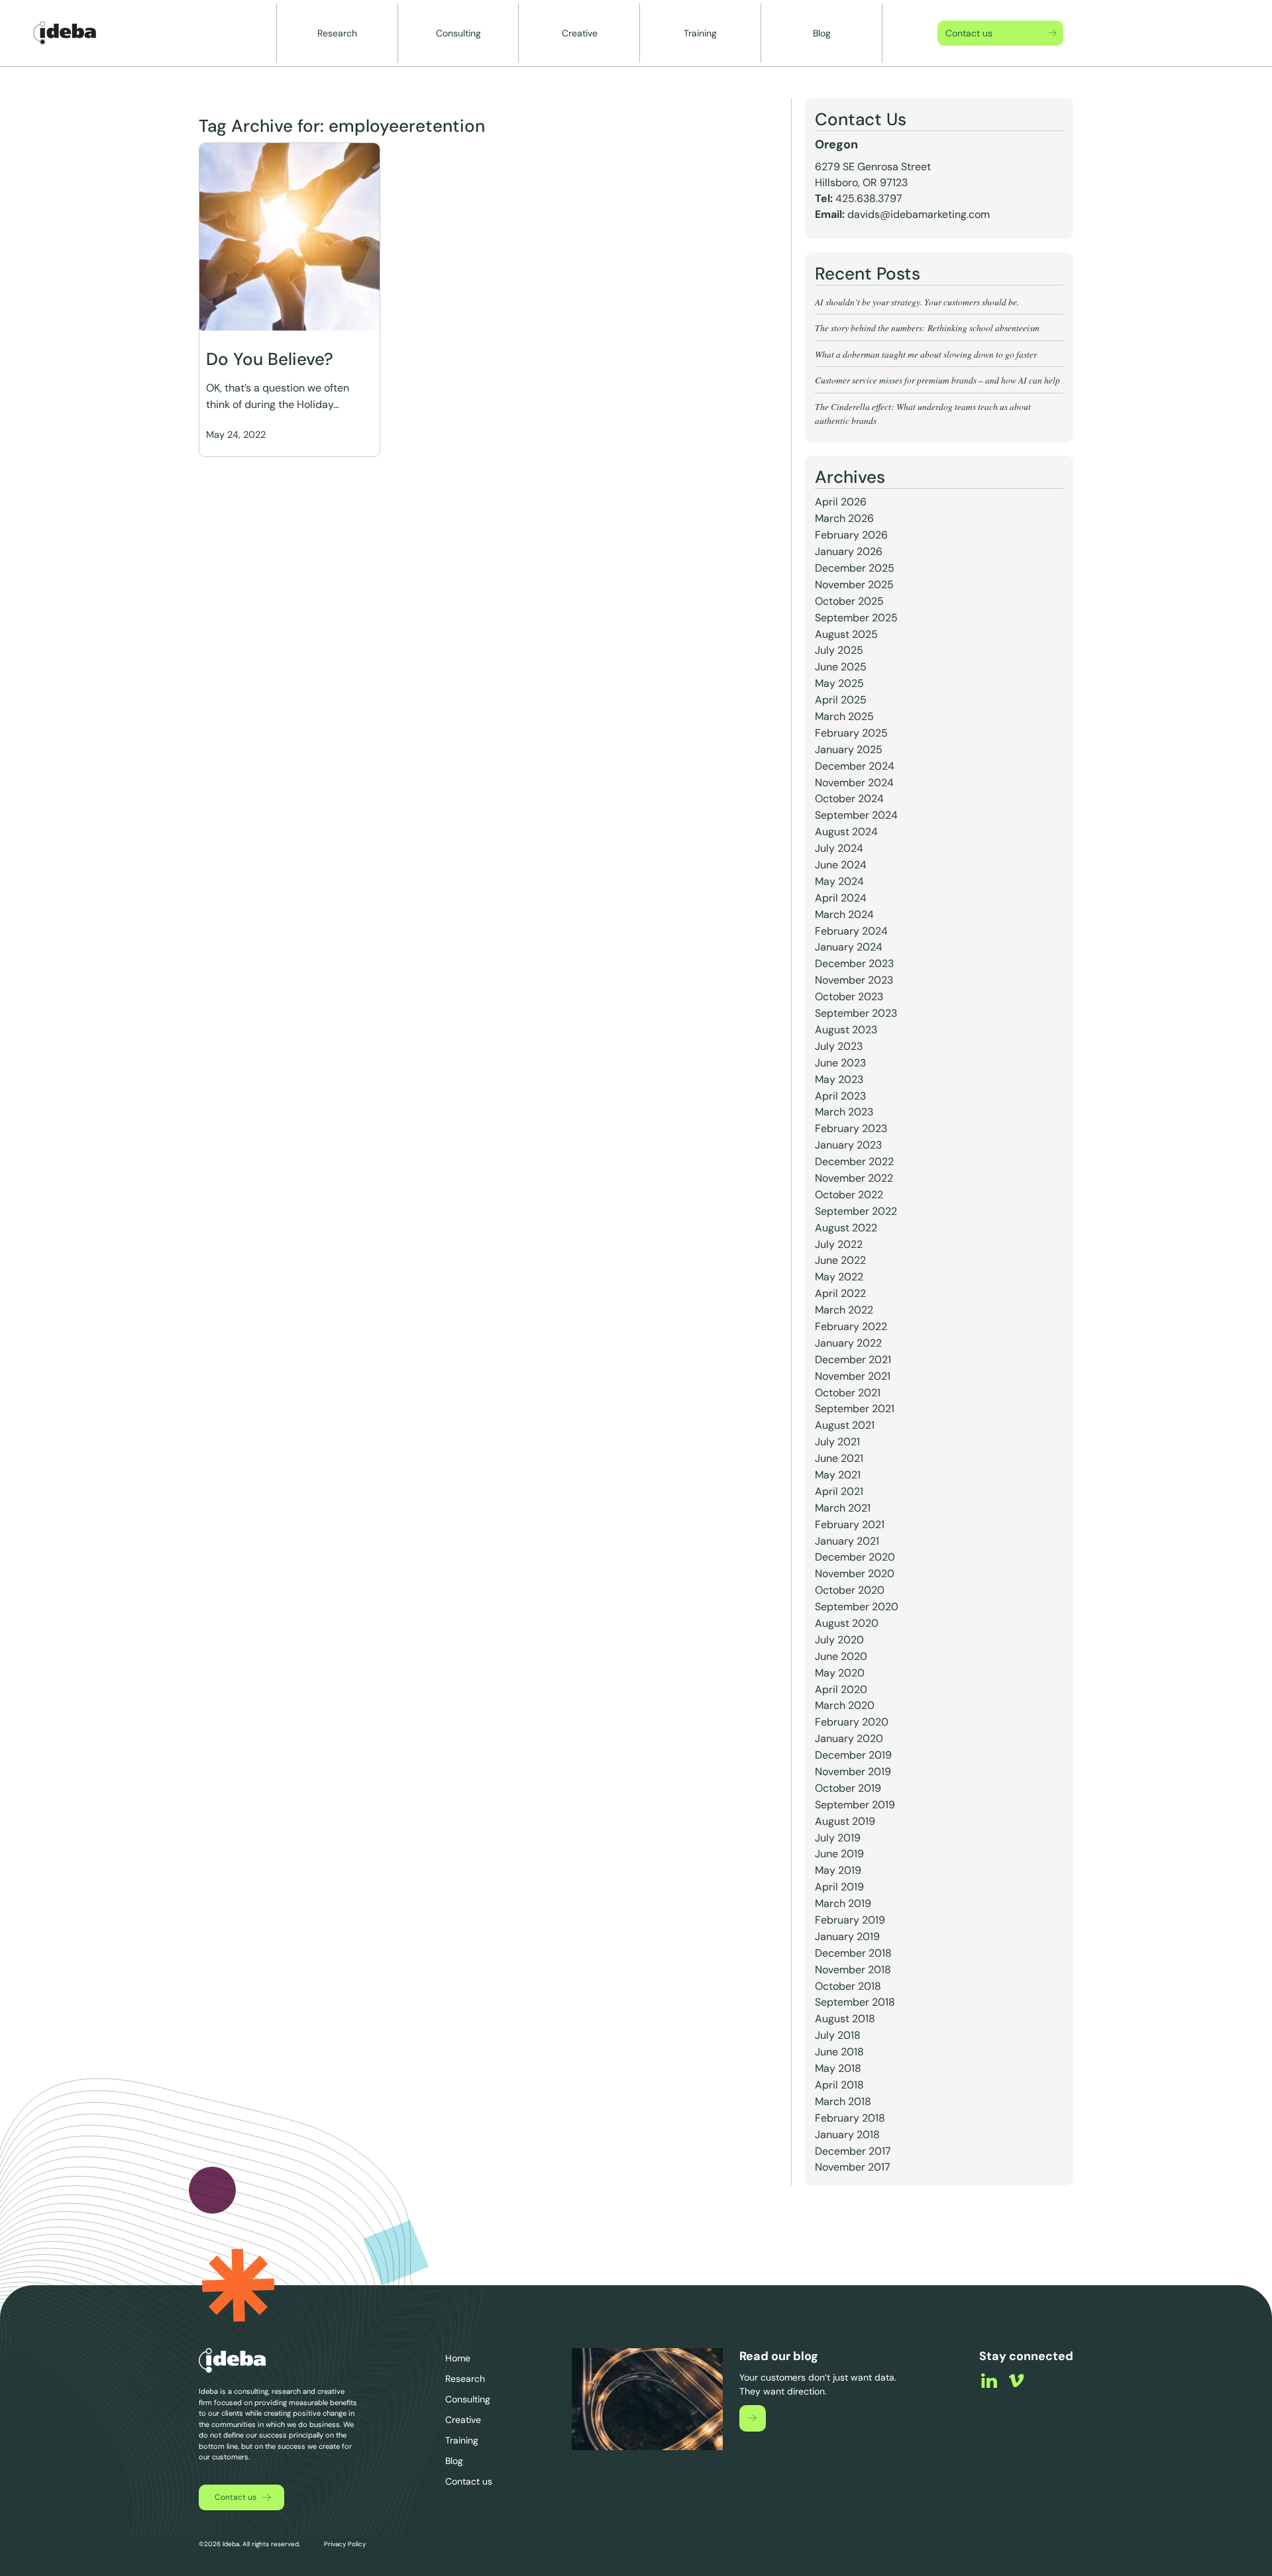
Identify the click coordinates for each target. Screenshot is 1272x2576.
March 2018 (843, 2101)
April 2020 (841, 1689)
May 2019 (838, 1870)
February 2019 (850, 1920)
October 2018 (848, 1986)
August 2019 (845, 1821)
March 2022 (844, 1310)
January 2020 (849, 1738)
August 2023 (846, 1030)
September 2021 (855, 1409)
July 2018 (838, 2035)
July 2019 (838, 1838)
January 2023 (848, 1145)
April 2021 (839, 1491)
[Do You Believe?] (290, 237)
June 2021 (839, 1458)
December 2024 (855, 766)
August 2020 (847, 1623)
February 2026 (851, 535)
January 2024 (849, 947)
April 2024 (841, 898)
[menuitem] (338, 33)
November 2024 (854, 783)
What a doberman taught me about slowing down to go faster (926, 354)
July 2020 (839, 1640)
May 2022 (839, 1277)
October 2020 (850, 1590)
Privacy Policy (344, 2544)
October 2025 (849, 601)
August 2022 (846, 1228)
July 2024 (839, 848)
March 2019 (843, 1903)
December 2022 (854, 1161)
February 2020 (852, 1722)
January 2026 (849, 551)
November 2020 (855, 1573)
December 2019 (853, 1755)
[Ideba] (65, 33)
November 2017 (853, 2167)
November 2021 (853, 1376)
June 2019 (839, 1854)
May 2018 (838, 2068)
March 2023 (844, 1112)
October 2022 (849, 1195)
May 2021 (838, 1475)
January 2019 (847, 1936)
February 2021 (850, 1524)
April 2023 (840, 1096)
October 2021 (848, 1393)
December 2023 (854, 963)
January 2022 (848, 1343)
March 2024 (844, 914)
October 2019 (848, 1788)
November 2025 (854, 585)
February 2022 (851, 1326)
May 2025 (839, 683)
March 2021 (843, 1508)
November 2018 (853, 1970)
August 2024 (846, 832)
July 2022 (839, 1244)
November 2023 (854, 980)
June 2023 (840, 1063)
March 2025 (844, 716)
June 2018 (839, 2052)
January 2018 (847, 2135)
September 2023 (856, 1013)
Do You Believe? (270, 359)
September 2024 (856, 815)
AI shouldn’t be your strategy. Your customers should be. (917, 302)
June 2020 (841, 1656)
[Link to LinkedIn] (989, 2381)
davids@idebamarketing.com (919, 214)
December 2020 (855, 1557)
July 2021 (837, 1442)
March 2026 (844, 518)
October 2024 (849, 799)
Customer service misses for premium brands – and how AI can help (939, 380)
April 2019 (839, 1887)
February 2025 (851, 733)
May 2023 (839, 1079)
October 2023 (849, 997)
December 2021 (853, 1360)
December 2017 (853, 2151)
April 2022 (840, 1293)
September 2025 (856, 618)
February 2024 (851, 931)
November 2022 (854, 1178)
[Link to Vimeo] (1016, 2381)
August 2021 (845, 1425)
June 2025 (841, 667)
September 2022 (856, 1211)
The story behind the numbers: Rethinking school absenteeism (927, 328)
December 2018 (853, 1953)
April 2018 (839, 2085)
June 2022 (840, 1260)
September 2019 (855, 1805)
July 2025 (839, 650)
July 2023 (839, 1046)
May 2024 (839, 881)
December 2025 (855, 568)
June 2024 (841, 865)
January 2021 (847, 1541)
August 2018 (845, 2019)
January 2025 (849, 749)
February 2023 (851, 1128)
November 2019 (853, 1772)
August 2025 (846, 634)
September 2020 (857, 1607)
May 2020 (840, 1673)
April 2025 (841, 700)
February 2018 (850, 2118)
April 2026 (841, 502)
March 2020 (845, 1705)
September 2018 (855, 2002)
